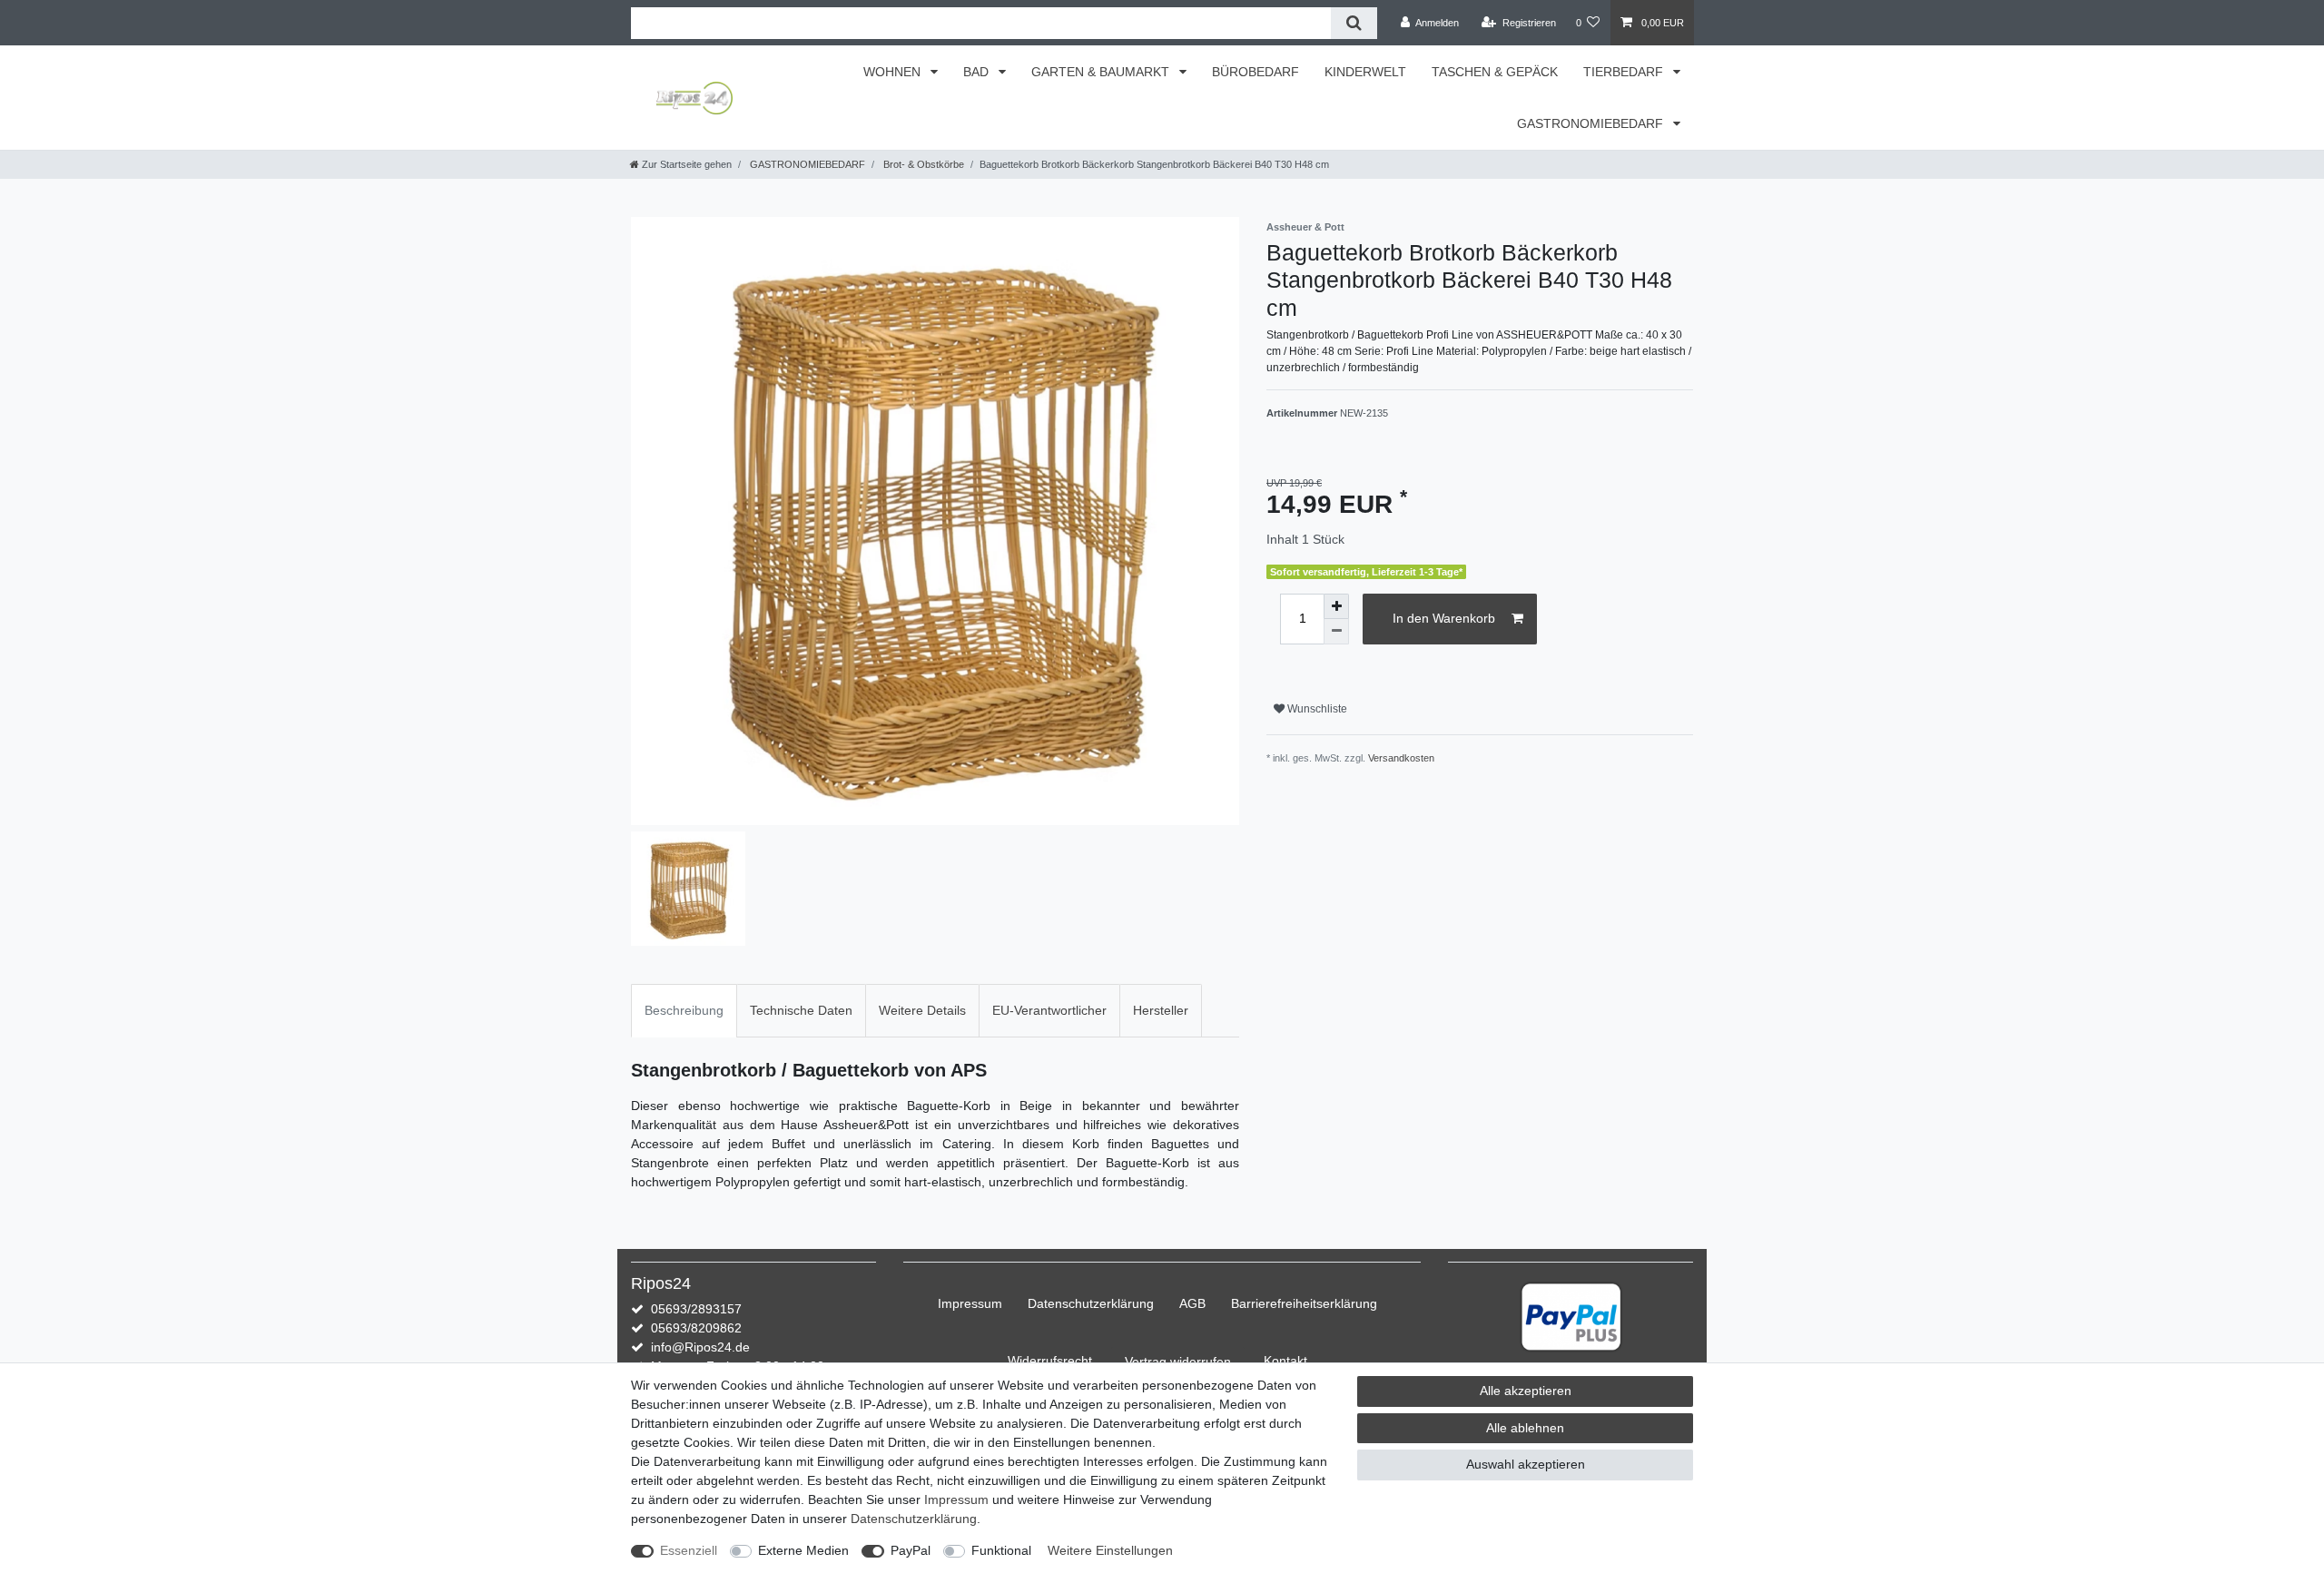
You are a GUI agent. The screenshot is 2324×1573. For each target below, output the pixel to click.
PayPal (911, 1550)
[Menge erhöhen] (1336, 606)
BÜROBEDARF (1256, 72)
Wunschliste (1316, 709)
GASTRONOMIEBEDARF (1592, 123)
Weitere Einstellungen (1110, 1550)
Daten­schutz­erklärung (1091, 1303)
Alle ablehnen (1525, 1428)
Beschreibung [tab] (684, 1010)
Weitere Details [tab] (922, 1010)
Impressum (970, 1303)
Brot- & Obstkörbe (922, 164)
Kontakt (1285, 1361)
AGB (1192, 1303)
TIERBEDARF (1625, 72)
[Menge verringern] (1336, 632)
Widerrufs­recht (1050, 1361)
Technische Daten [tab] (801, 1010)
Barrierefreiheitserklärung (1304, 1303)
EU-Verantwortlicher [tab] (1049, 1010)
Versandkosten (1401, 758)
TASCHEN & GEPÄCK (1495, 72)
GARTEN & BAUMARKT (1102, 72)
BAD (978, 72)
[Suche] (1354, 23)
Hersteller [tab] (1161, 1010)
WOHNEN (894, 72)
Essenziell (689, 1550)
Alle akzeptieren (1526, 1391)
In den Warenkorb (1444, 618)
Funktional (1001, 1550)
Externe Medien (803, 1550)
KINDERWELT (1365, 72)
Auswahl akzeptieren (1526, 1464)
